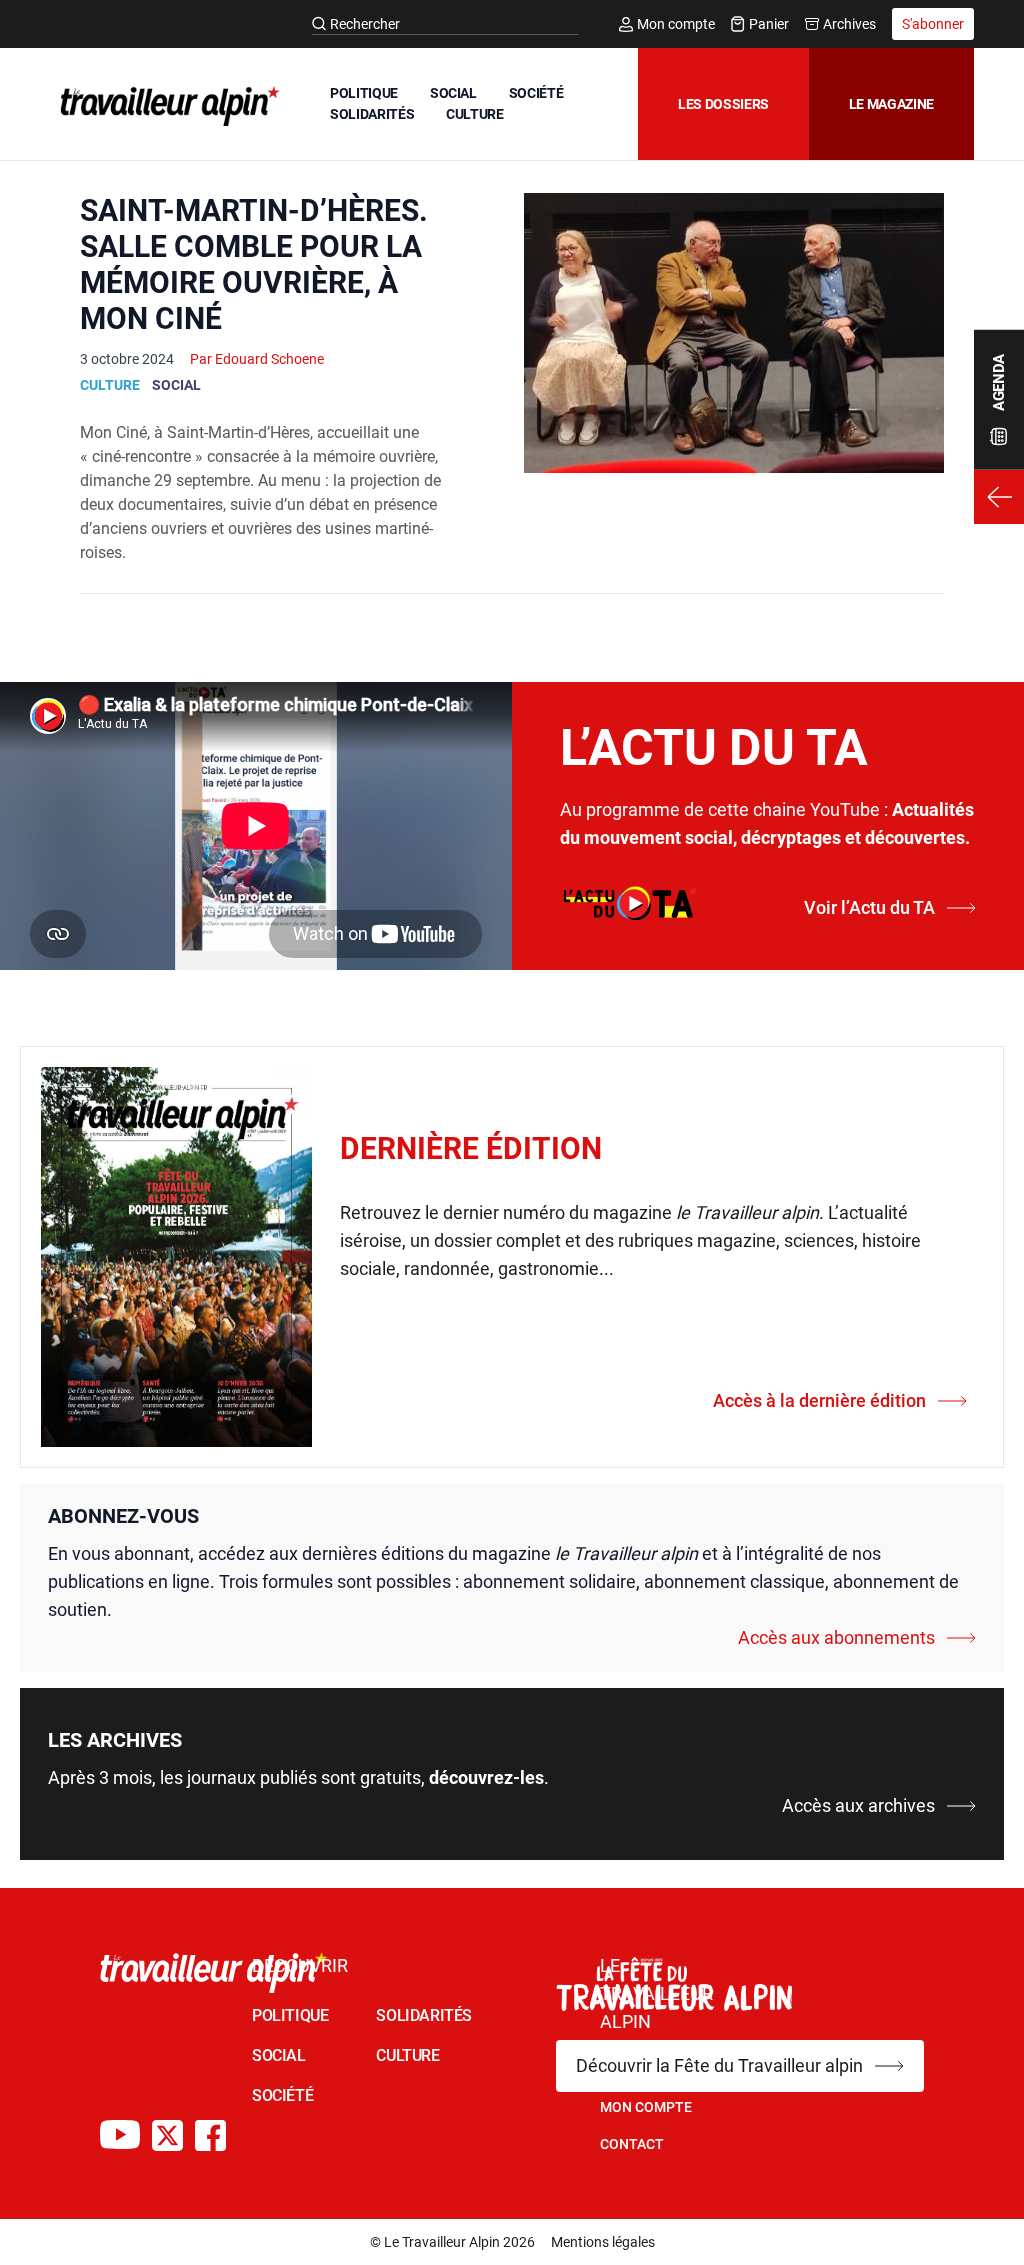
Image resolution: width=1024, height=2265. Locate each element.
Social (176, 385)
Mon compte (676, 24)
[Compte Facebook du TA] (210, 2135)
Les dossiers (723, 104)
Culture (110, 385)
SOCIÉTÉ (536, 93)
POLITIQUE (364, 93)
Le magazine (891, 104)
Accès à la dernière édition (819, 1400)
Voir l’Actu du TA (869, 907)
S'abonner (933, 24)
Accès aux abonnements (836, 1637)
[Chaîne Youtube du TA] (120, 2135)
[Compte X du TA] (167, 2135)
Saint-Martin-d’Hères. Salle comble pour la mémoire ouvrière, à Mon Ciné (254, 264)
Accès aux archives (858, 1805)
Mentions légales (603, 2242)
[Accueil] (166, 106)
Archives (849, 24)
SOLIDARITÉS (372, 114)
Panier (769, 24)
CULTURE (475, 114)
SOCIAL (453, 93)
